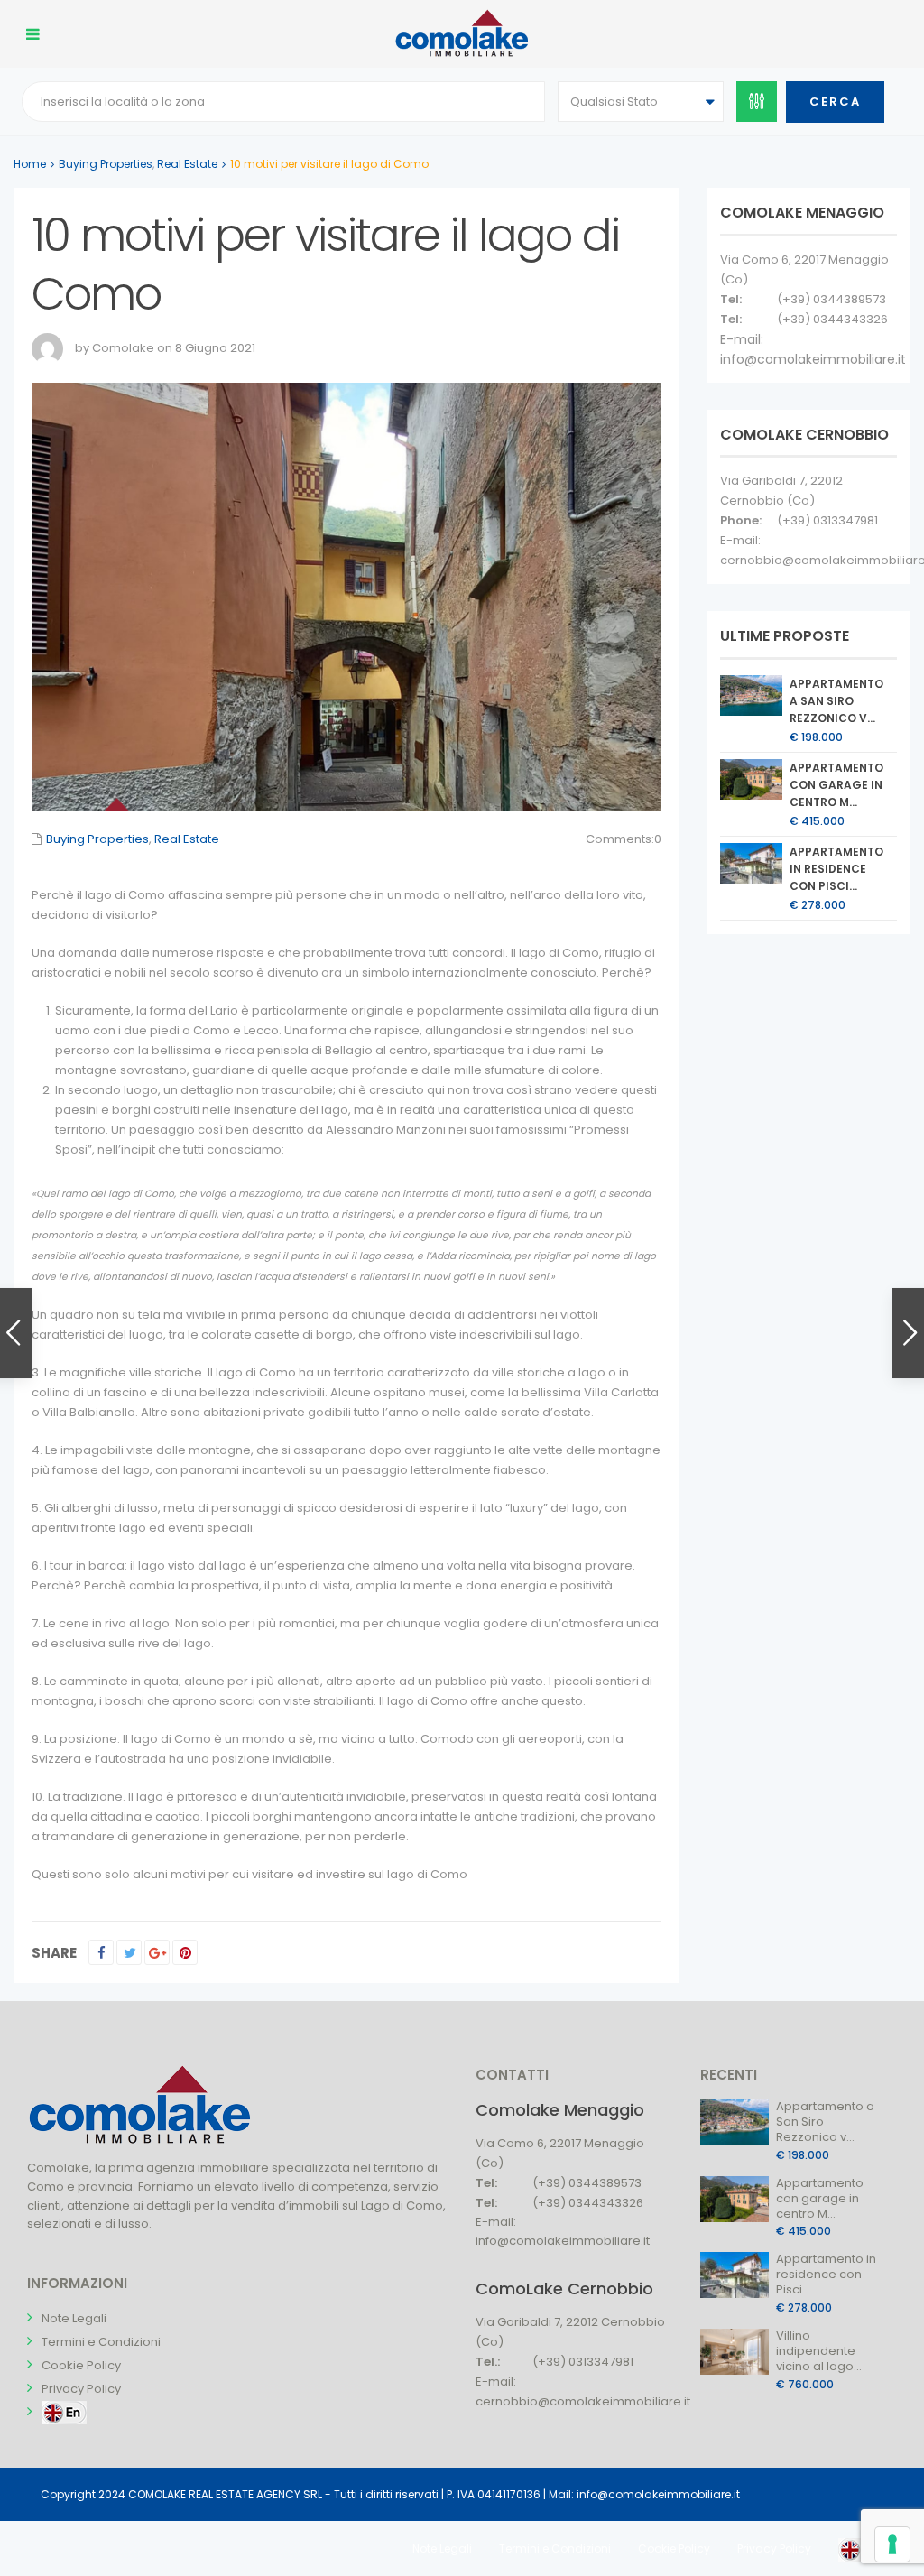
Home (30, 164)
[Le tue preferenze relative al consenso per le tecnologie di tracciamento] (892, 2544)
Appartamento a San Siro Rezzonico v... (836, 701)
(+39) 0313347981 (827, 520)
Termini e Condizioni (101, 2342)
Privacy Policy (81, 2389)
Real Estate (187, 164)
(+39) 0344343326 (832, 319)
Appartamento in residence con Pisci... (836, 869)
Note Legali (74, 2318)
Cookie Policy (81, 2365)
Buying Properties (106, 164)
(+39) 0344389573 (832, 299)
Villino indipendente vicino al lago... (819, 2351)
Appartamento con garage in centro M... (836, 785)
